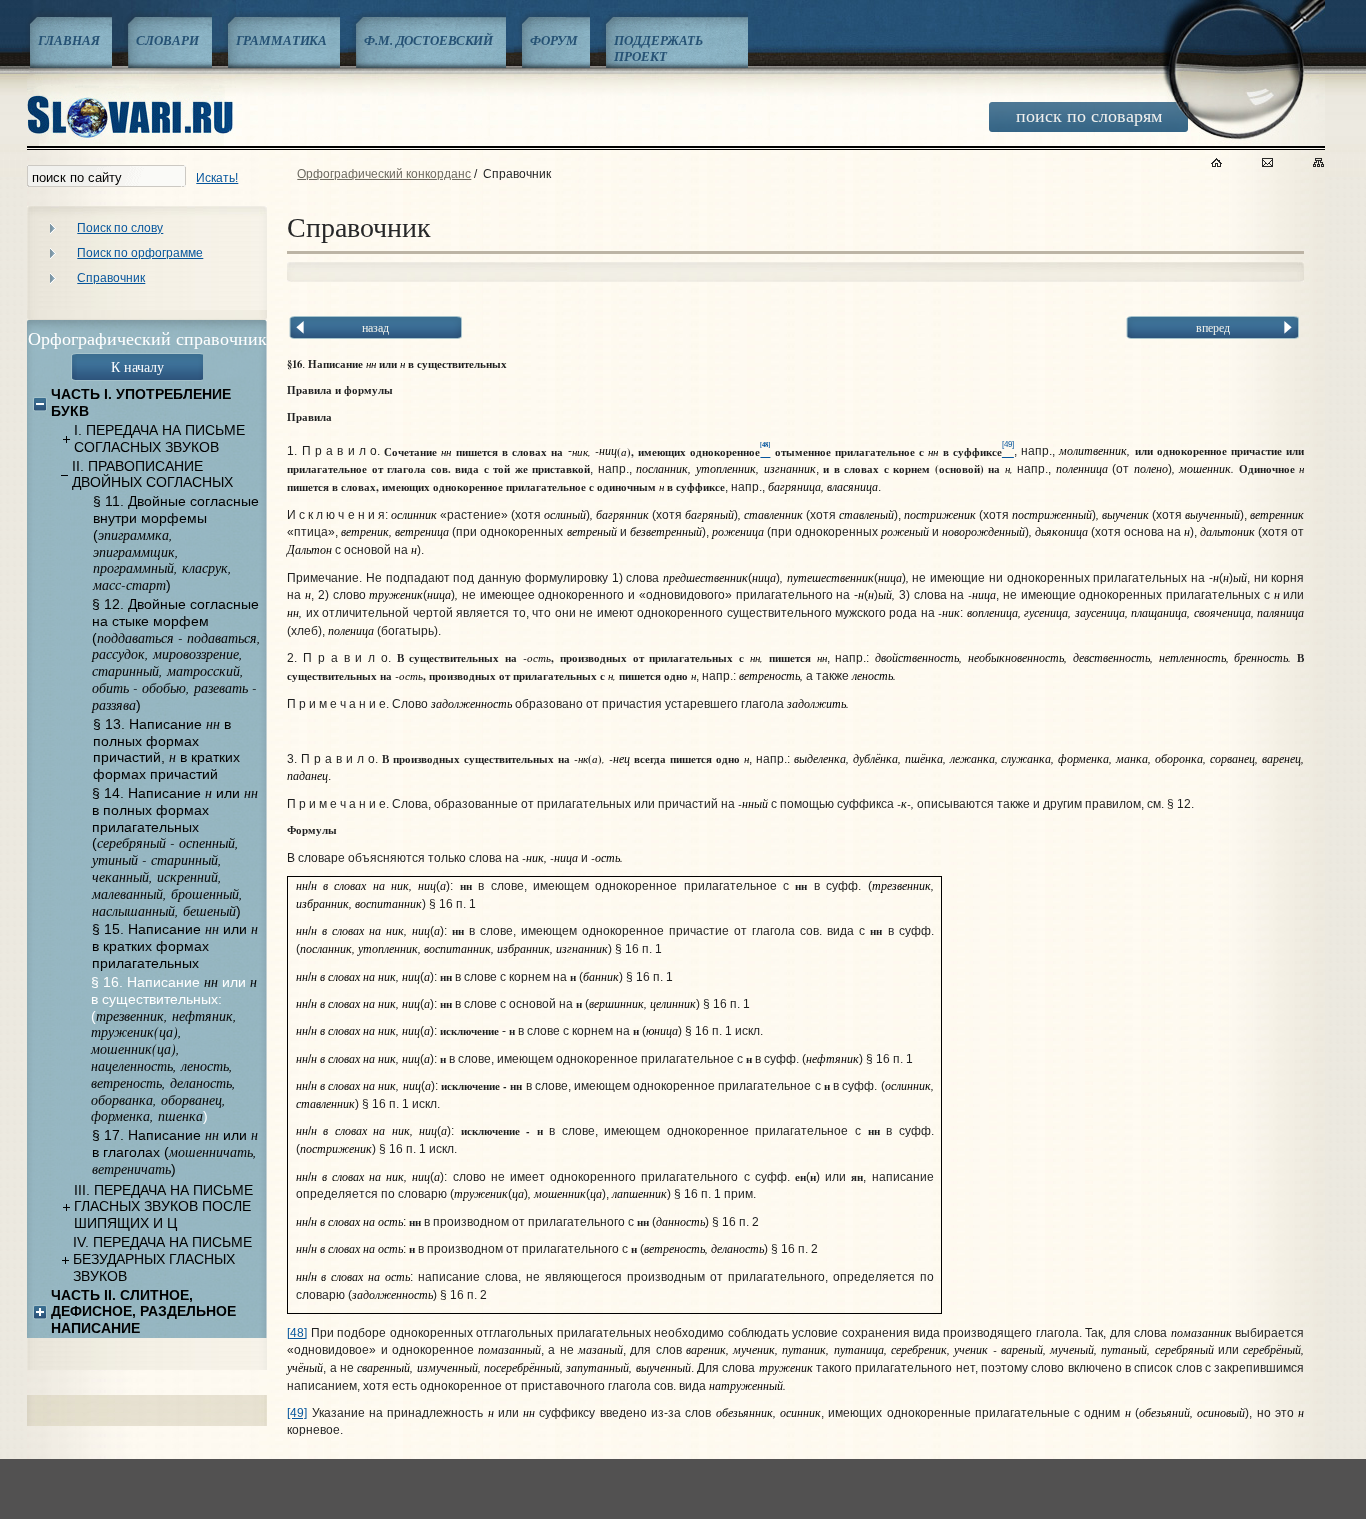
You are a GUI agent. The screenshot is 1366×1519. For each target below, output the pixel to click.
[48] (297, 1333)
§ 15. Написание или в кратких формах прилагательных (175, 946)
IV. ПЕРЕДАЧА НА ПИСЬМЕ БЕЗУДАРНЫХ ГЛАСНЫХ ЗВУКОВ (162, 1259)
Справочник (111, 278)
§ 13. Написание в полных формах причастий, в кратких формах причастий (166, 749)
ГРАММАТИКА (282, 40)
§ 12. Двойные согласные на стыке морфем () (176, 654)
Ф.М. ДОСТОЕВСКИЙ (428, 40)
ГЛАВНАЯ (68, 40)
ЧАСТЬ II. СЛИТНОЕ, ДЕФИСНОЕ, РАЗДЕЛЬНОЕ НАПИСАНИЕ (143, 1312)
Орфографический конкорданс (384, 174)
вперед (1213, 327)
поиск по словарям (1089, 115)
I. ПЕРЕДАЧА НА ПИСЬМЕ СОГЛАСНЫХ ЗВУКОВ (159, 438)
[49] (297, 1413)
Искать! (217, 178)
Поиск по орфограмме (140, 253)
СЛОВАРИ (167, 40)
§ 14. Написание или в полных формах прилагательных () (175, 852)
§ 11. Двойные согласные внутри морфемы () (176, 543)
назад (375, 327)
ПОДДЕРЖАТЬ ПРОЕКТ (658, 48)
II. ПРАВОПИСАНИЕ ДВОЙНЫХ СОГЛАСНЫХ (152, 474)
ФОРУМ (553, 40)
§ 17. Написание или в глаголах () (175, 1152)
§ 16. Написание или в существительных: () (174, 1049)
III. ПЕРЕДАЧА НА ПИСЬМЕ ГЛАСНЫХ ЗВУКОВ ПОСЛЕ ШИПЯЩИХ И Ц (163, 1207)
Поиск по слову (120, 228)
